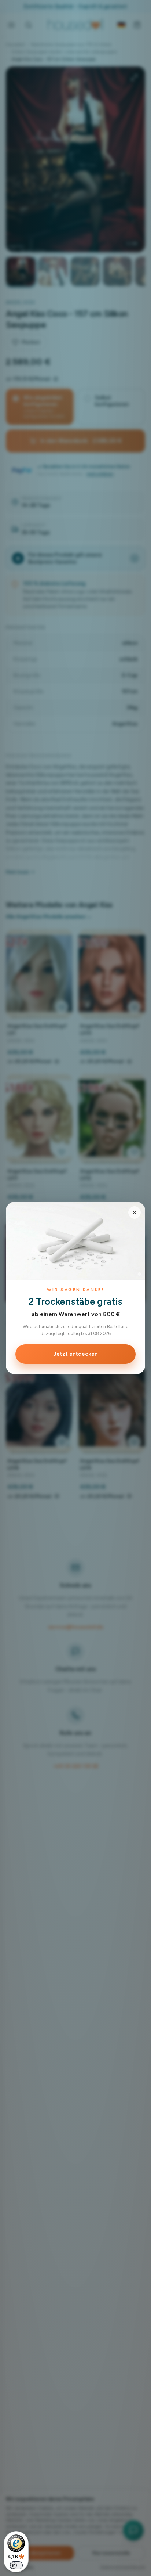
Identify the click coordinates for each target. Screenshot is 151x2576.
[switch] (16, 2565)
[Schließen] (135, 1213)
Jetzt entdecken (75, 1354)
